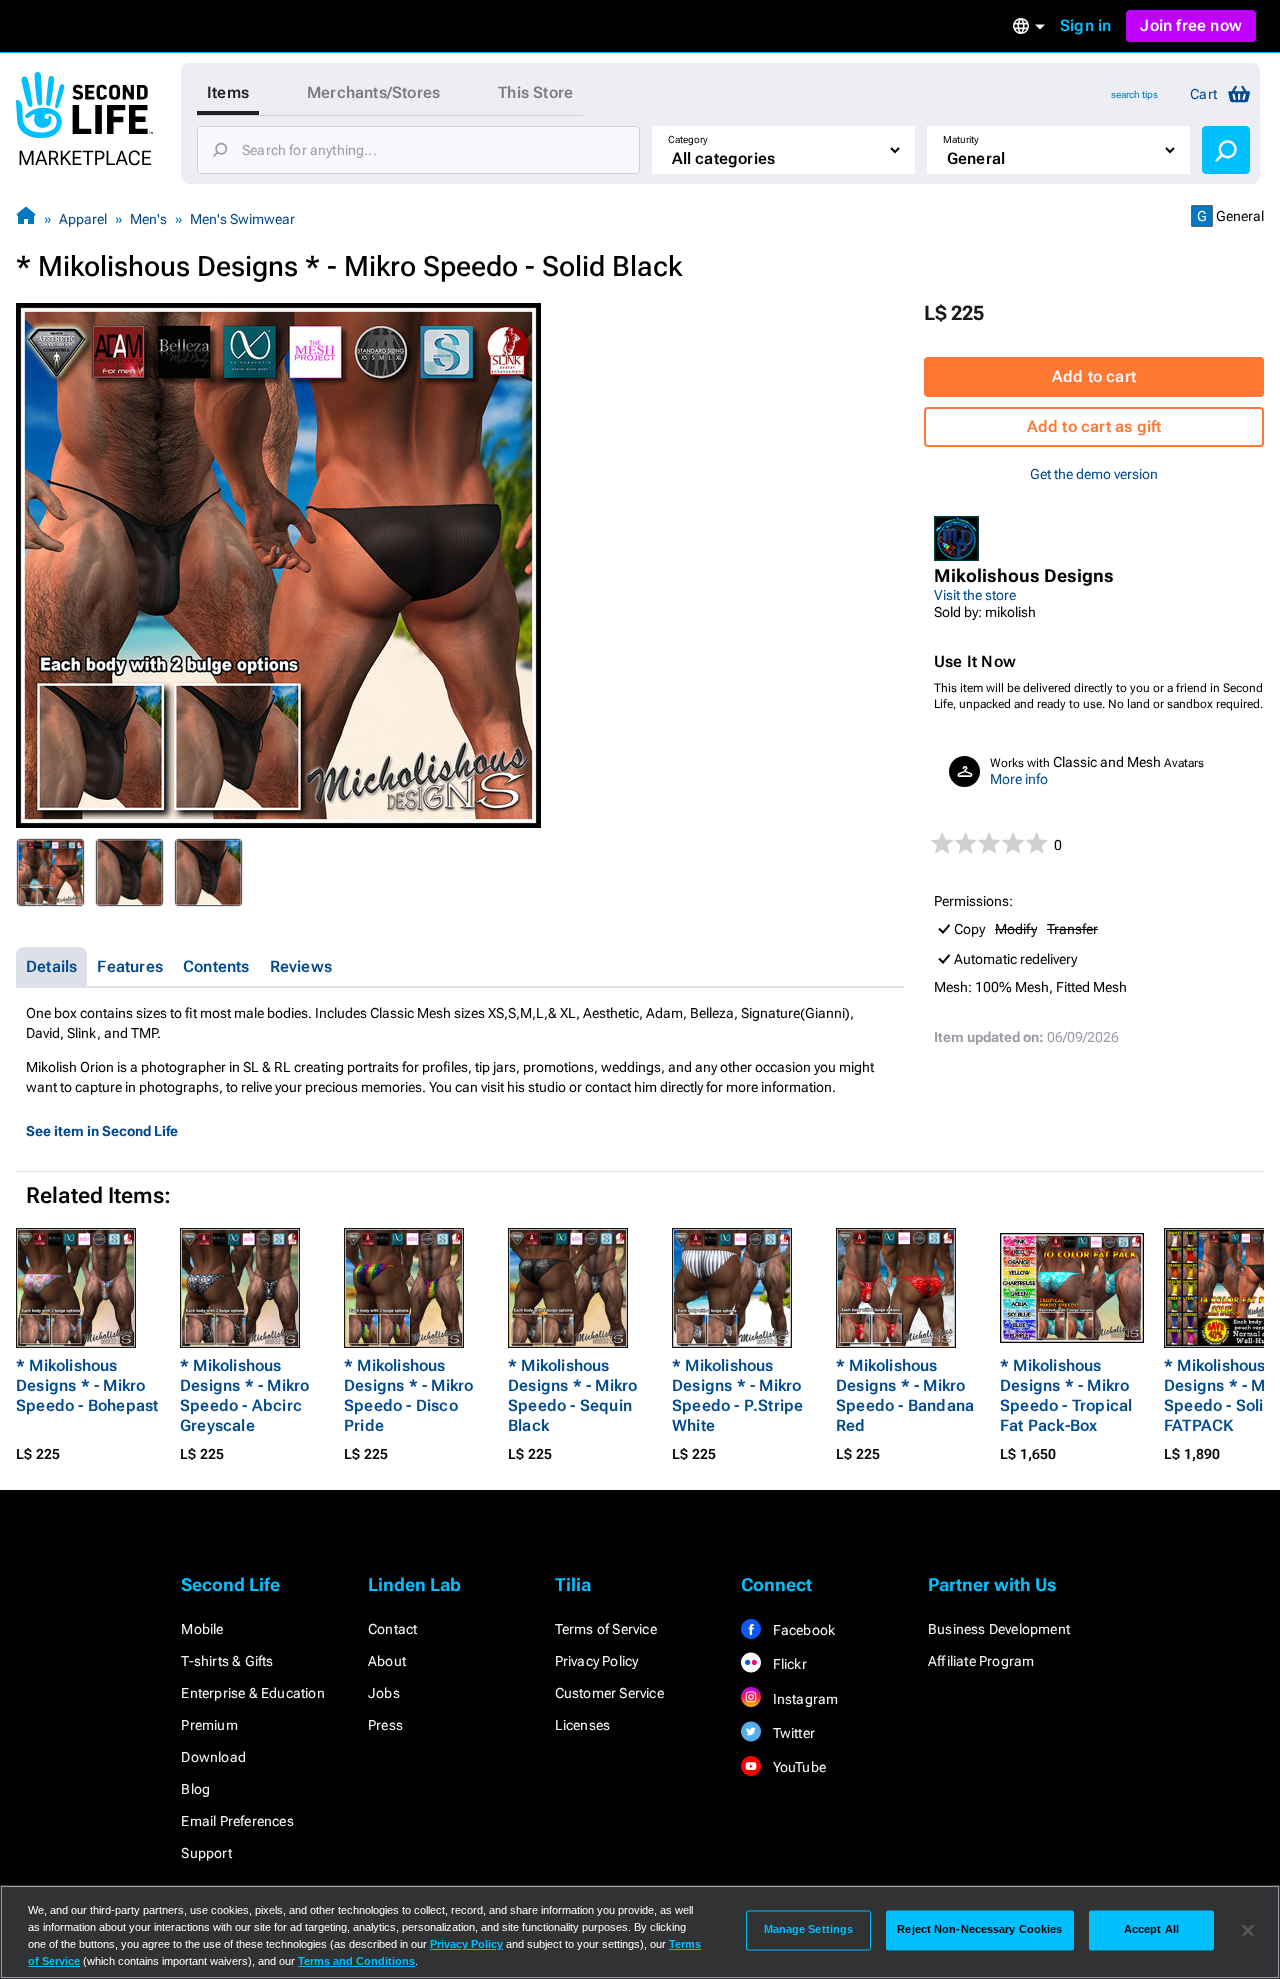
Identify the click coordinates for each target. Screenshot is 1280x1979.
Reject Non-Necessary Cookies (979, 1930)
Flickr (787, 1664)
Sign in (1085, 25)
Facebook (802, 1630)
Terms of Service (606, 1629)
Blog (195, 1789)
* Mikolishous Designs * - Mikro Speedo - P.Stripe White (737, 1395)
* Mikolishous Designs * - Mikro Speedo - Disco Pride (408, 1395)
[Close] (1248, 1930)
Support (206, 1853)
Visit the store (975, 595)
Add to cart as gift (1094, 426)
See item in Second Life (102, 1131)
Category (688, 139)
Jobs (384, 1693)
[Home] (26, 218)
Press (385, 1725)
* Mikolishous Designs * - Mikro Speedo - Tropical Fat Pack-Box (1066, 1395)
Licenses (583, 1725)
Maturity (961, 139)
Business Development (999, 1629)
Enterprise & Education (252, 1693)
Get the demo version (1094, 474)
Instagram (803, 1699)
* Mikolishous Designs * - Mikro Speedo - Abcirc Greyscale (244, 1395)
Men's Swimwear (242, 219)
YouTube (797, 1767)
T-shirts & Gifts (227, 1661)
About (387, 1661)
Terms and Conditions (356, 1961)
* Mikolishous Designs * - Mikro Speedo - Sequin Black (572, 1395)
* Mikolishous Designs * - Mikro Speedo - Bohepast (87, 1385)
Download (213, 1757)
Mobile (202, 1629)
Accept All (1151, 1930)
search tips (1134, 94)
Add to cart (1094, 376)
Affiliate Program (981, 1661)
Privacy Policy (597, 1661)
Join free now (1191, 25)
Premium (209, 1725)
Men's (148, 219)
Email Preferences (237, 1821)
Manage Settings (809, 1930)
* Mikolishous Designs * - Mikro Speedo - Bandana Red (905, 1395)
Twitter (792, 1733)
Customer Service (609, 1693)
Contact (392, 1629)
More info (1019, 779)
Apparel (83, 219)
